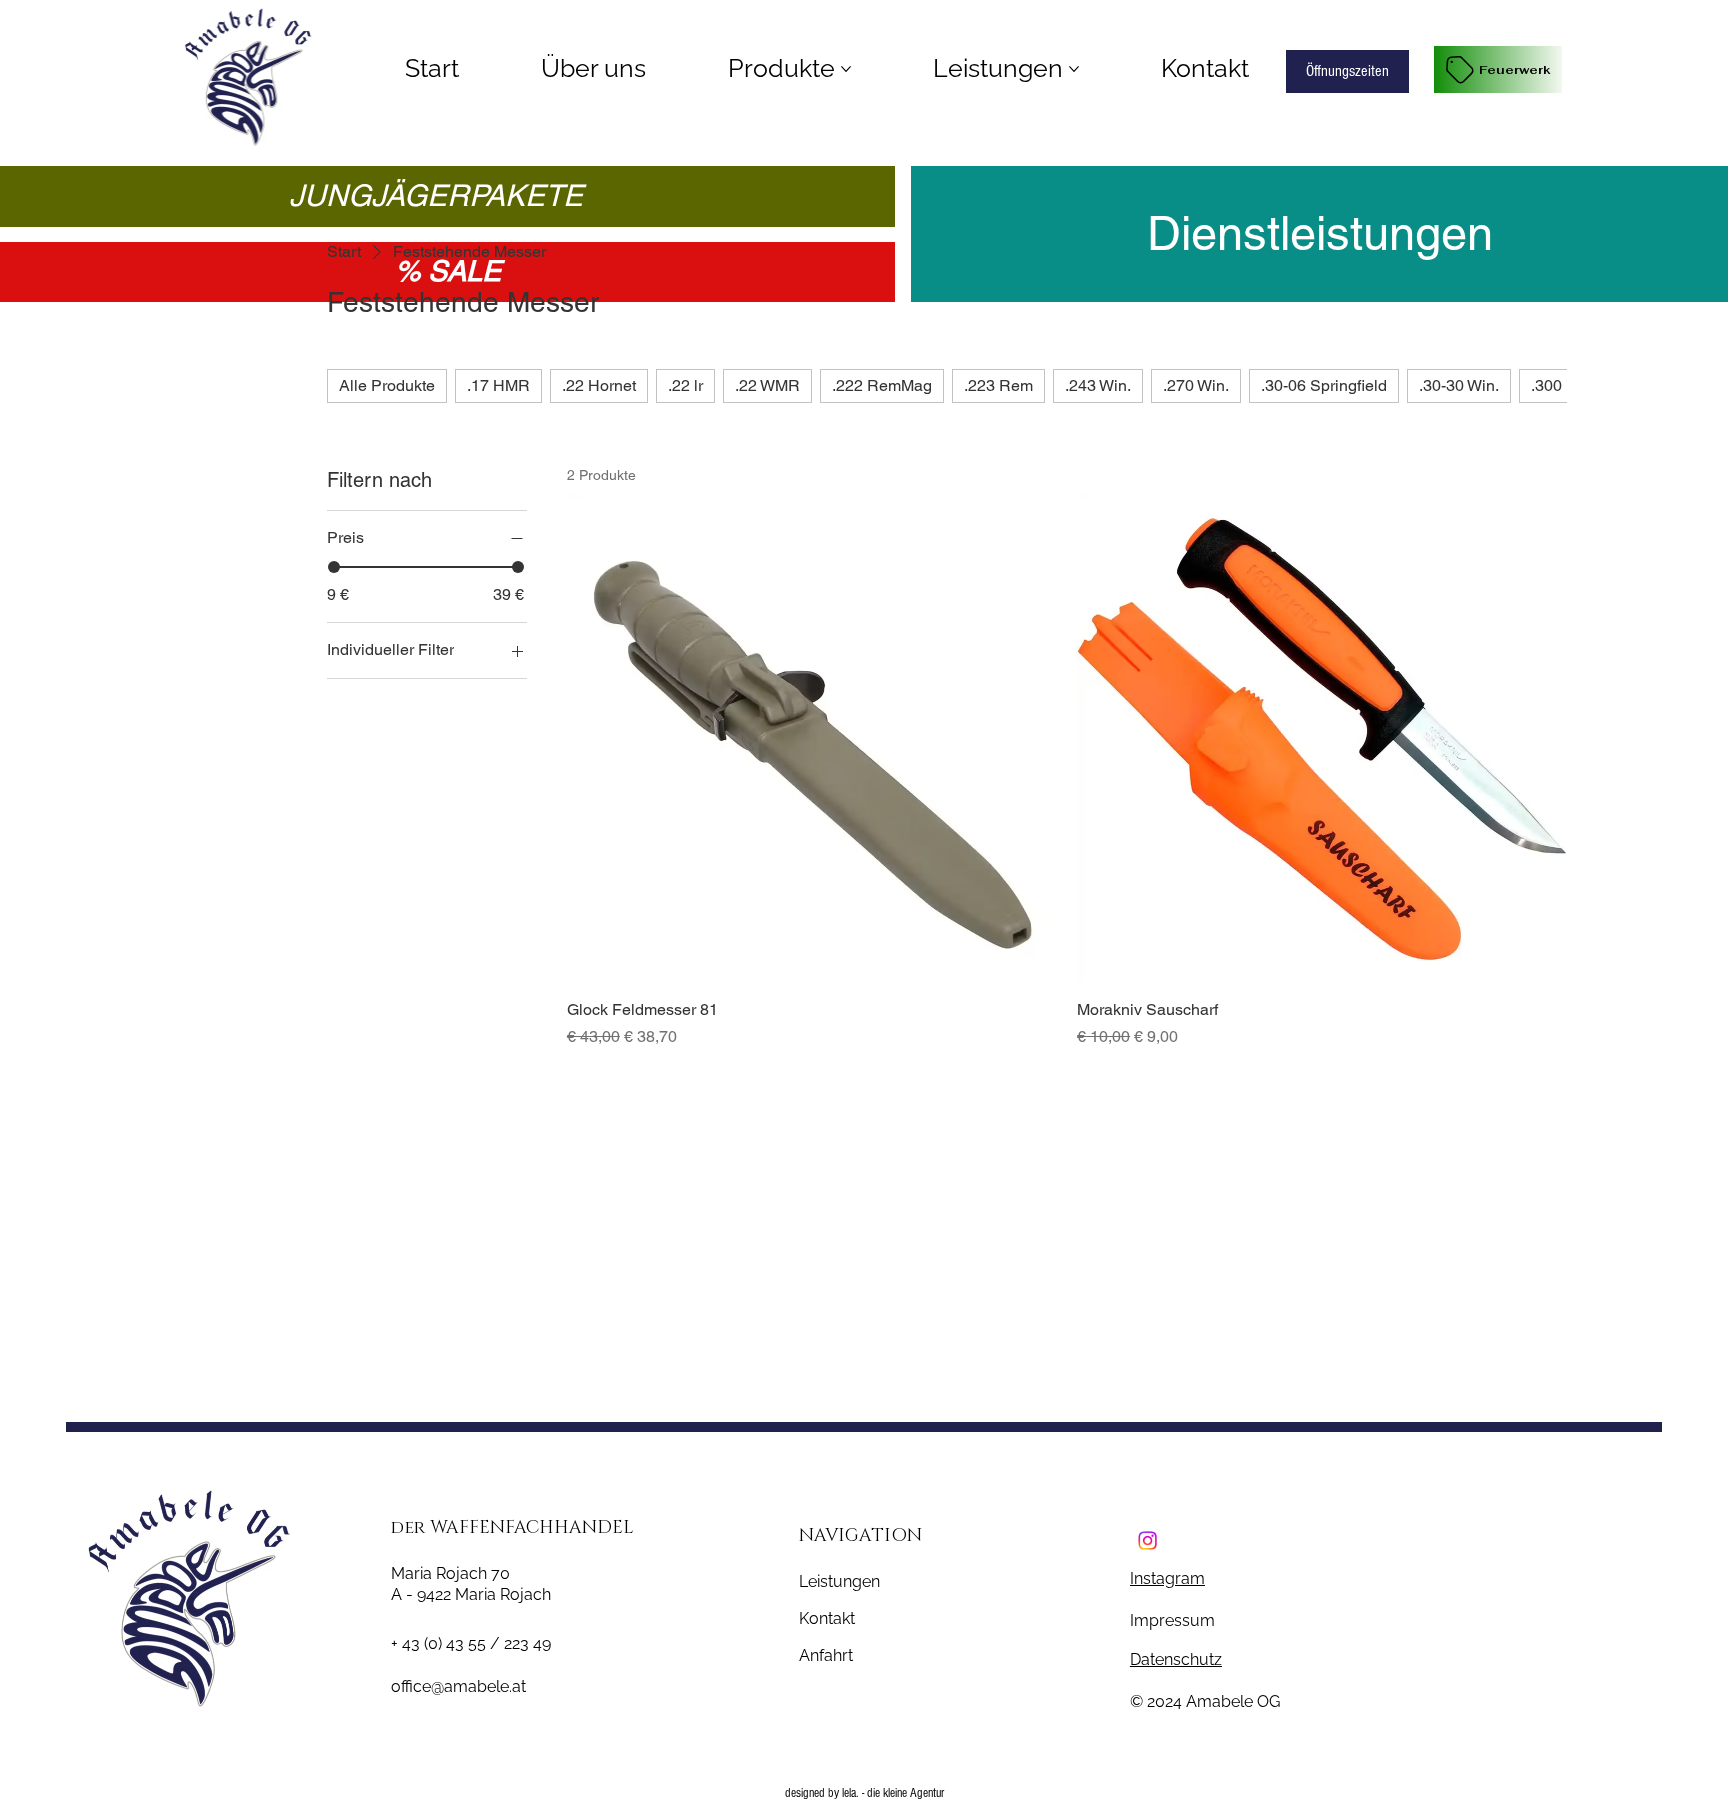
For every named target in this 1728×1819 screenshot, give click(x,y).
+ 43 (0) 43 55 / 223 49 (471, 1643)
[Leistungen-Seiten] (1074, 69)
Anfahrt (826, 1655)
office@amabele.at (458, 1686)
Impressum (1174, 1620)
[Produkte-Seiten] (846, 69)
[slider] (334, 567)
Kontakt (827, 1618)
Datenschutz (1176, 1659)
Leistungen (839, 1581)
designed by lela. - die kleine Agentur (864, 1793)
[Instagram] (1147, 1541)
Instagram (1167, 1578)
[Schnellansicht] (812, 739)
